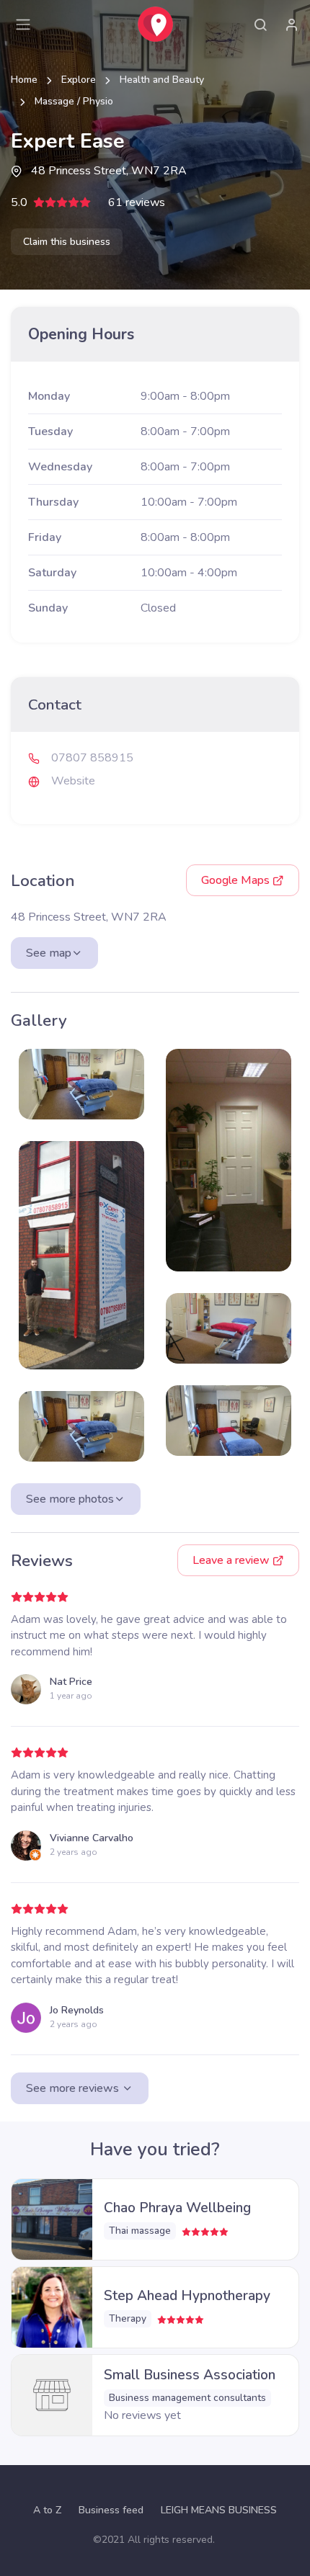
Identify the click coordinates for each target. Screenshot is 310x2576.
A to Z (47, 2510)
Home (24, 80)
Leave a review (232, 1560)
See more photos (70, 1499)
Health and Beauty (162, 80)
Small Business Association (190, 2375)
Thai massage (140, 2231)
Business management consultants (187, 2398)
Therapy (128, 2318)
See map (49, 953)
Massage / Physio (74, 101)
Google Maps (237, 880)
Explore (79, 80)
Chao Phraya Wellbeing (177, 2208)
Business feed (111, 2510)
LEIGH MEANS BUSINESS (219, 2510)
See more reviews (74, 2088)
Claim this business (67, 242)
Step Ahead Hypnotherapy (187, 2296)
